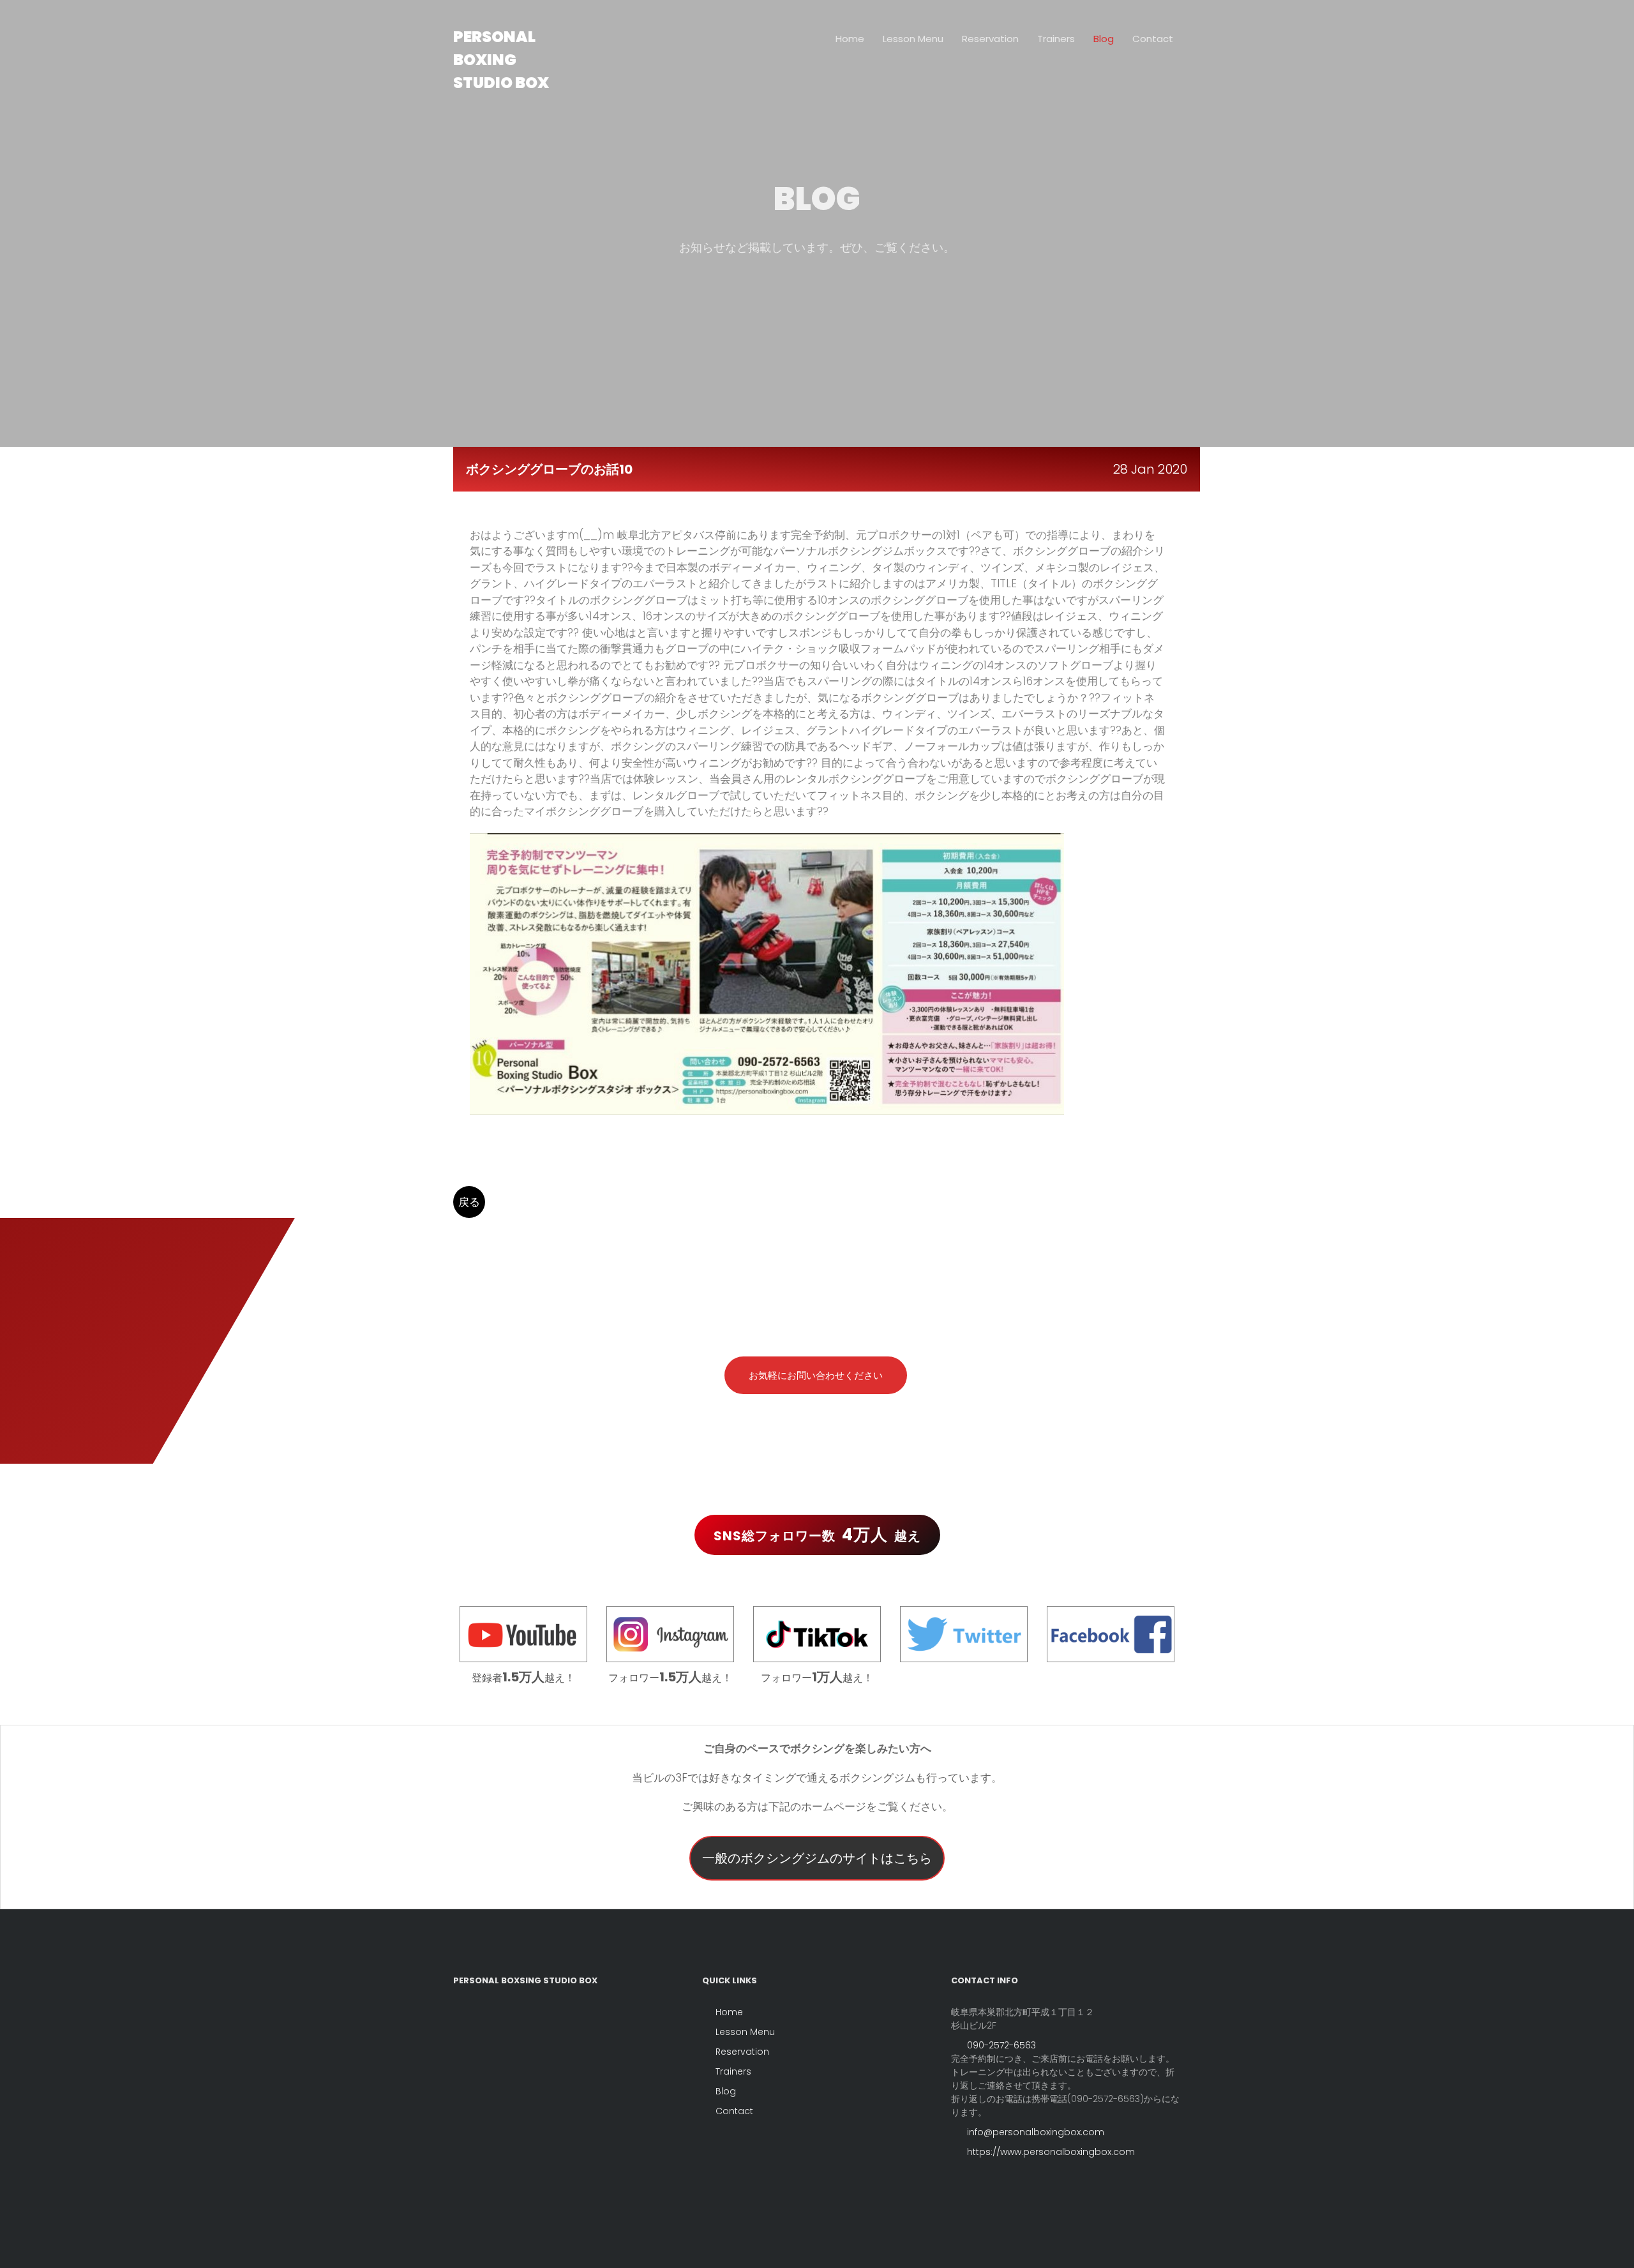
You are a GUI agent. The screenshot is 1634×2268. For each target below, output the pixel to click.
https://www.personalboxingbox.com (1050, 2152)
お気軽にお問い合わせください (816, 1375)
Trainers (1056, 39)
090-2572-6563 (1000, 2045)
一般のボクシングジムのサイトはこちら (817, 1858)
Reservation (990, 39)
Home (850, 39)
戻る (469, 1202)
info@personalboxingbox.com (1034, 2132)
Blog (1104, 39)
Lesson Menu (913, 39)
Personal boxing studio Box (501, 60)
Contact (1153, 39)
